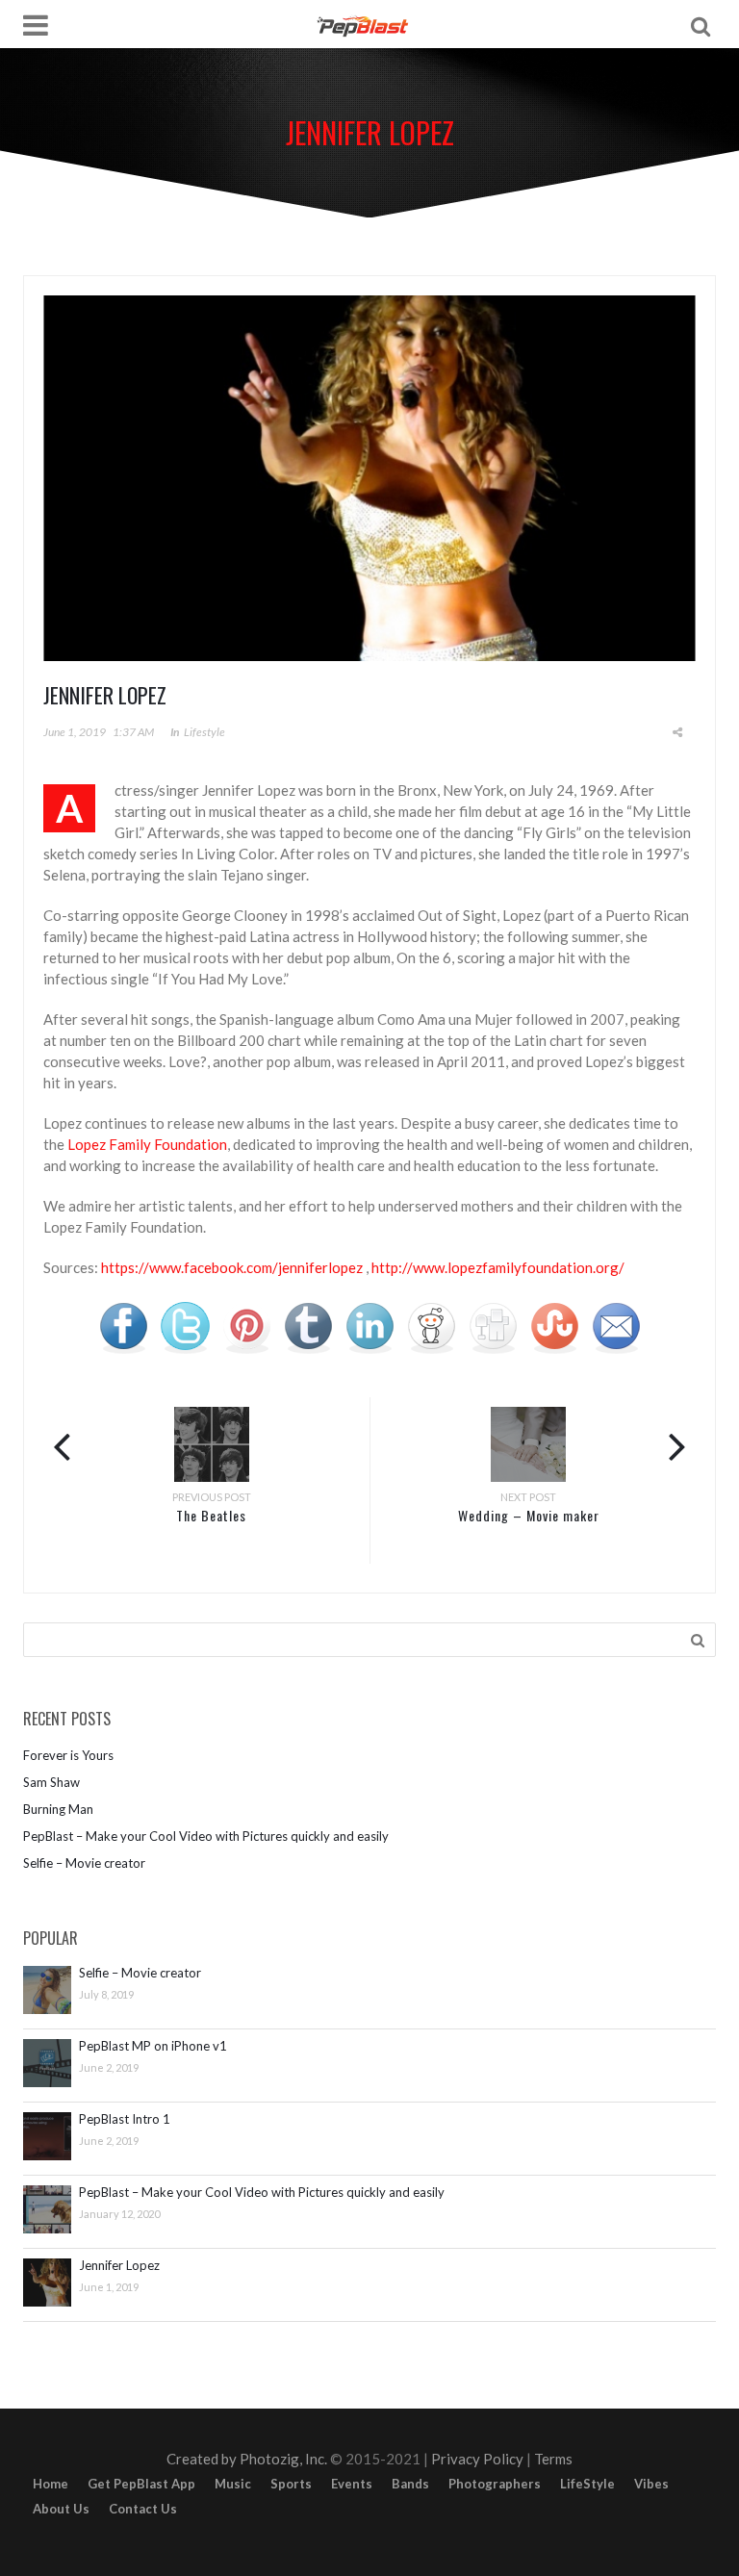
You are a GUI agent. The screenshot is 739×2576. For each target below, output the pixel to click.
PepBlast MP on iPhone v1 (153, 2046)
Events (352, 2484)
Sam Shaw (51, 1782)
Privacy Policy (477, 2459)
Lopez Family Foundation (147, 1144)
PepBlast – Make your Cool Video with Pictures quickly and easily (206, 1836)
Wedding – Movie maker (529, 1515)
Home (51, 2484)
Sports (291, 2484)
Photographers (495, 2484)
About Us (61, 2509)
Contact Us (143, 2509)
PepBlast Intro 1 (125, 2119)
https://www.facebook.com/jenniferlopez (232, 1267)
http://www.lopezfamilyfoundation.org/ (498, 1267)
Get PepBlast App (141, 2484)
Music (233, 2484)
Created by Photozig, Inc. (247, 2459)
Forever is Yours (68, 1755)
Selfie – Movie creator (84, 1863)
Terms (553, 2459)
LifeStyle (587, 2484)
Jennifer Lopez (119, 2266)
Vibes (651, 2484)
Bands (410, 2484)
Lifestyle (204, 732)
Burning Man (58, 1809)
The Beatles (211, 1515)
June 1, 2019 (75, 732)
